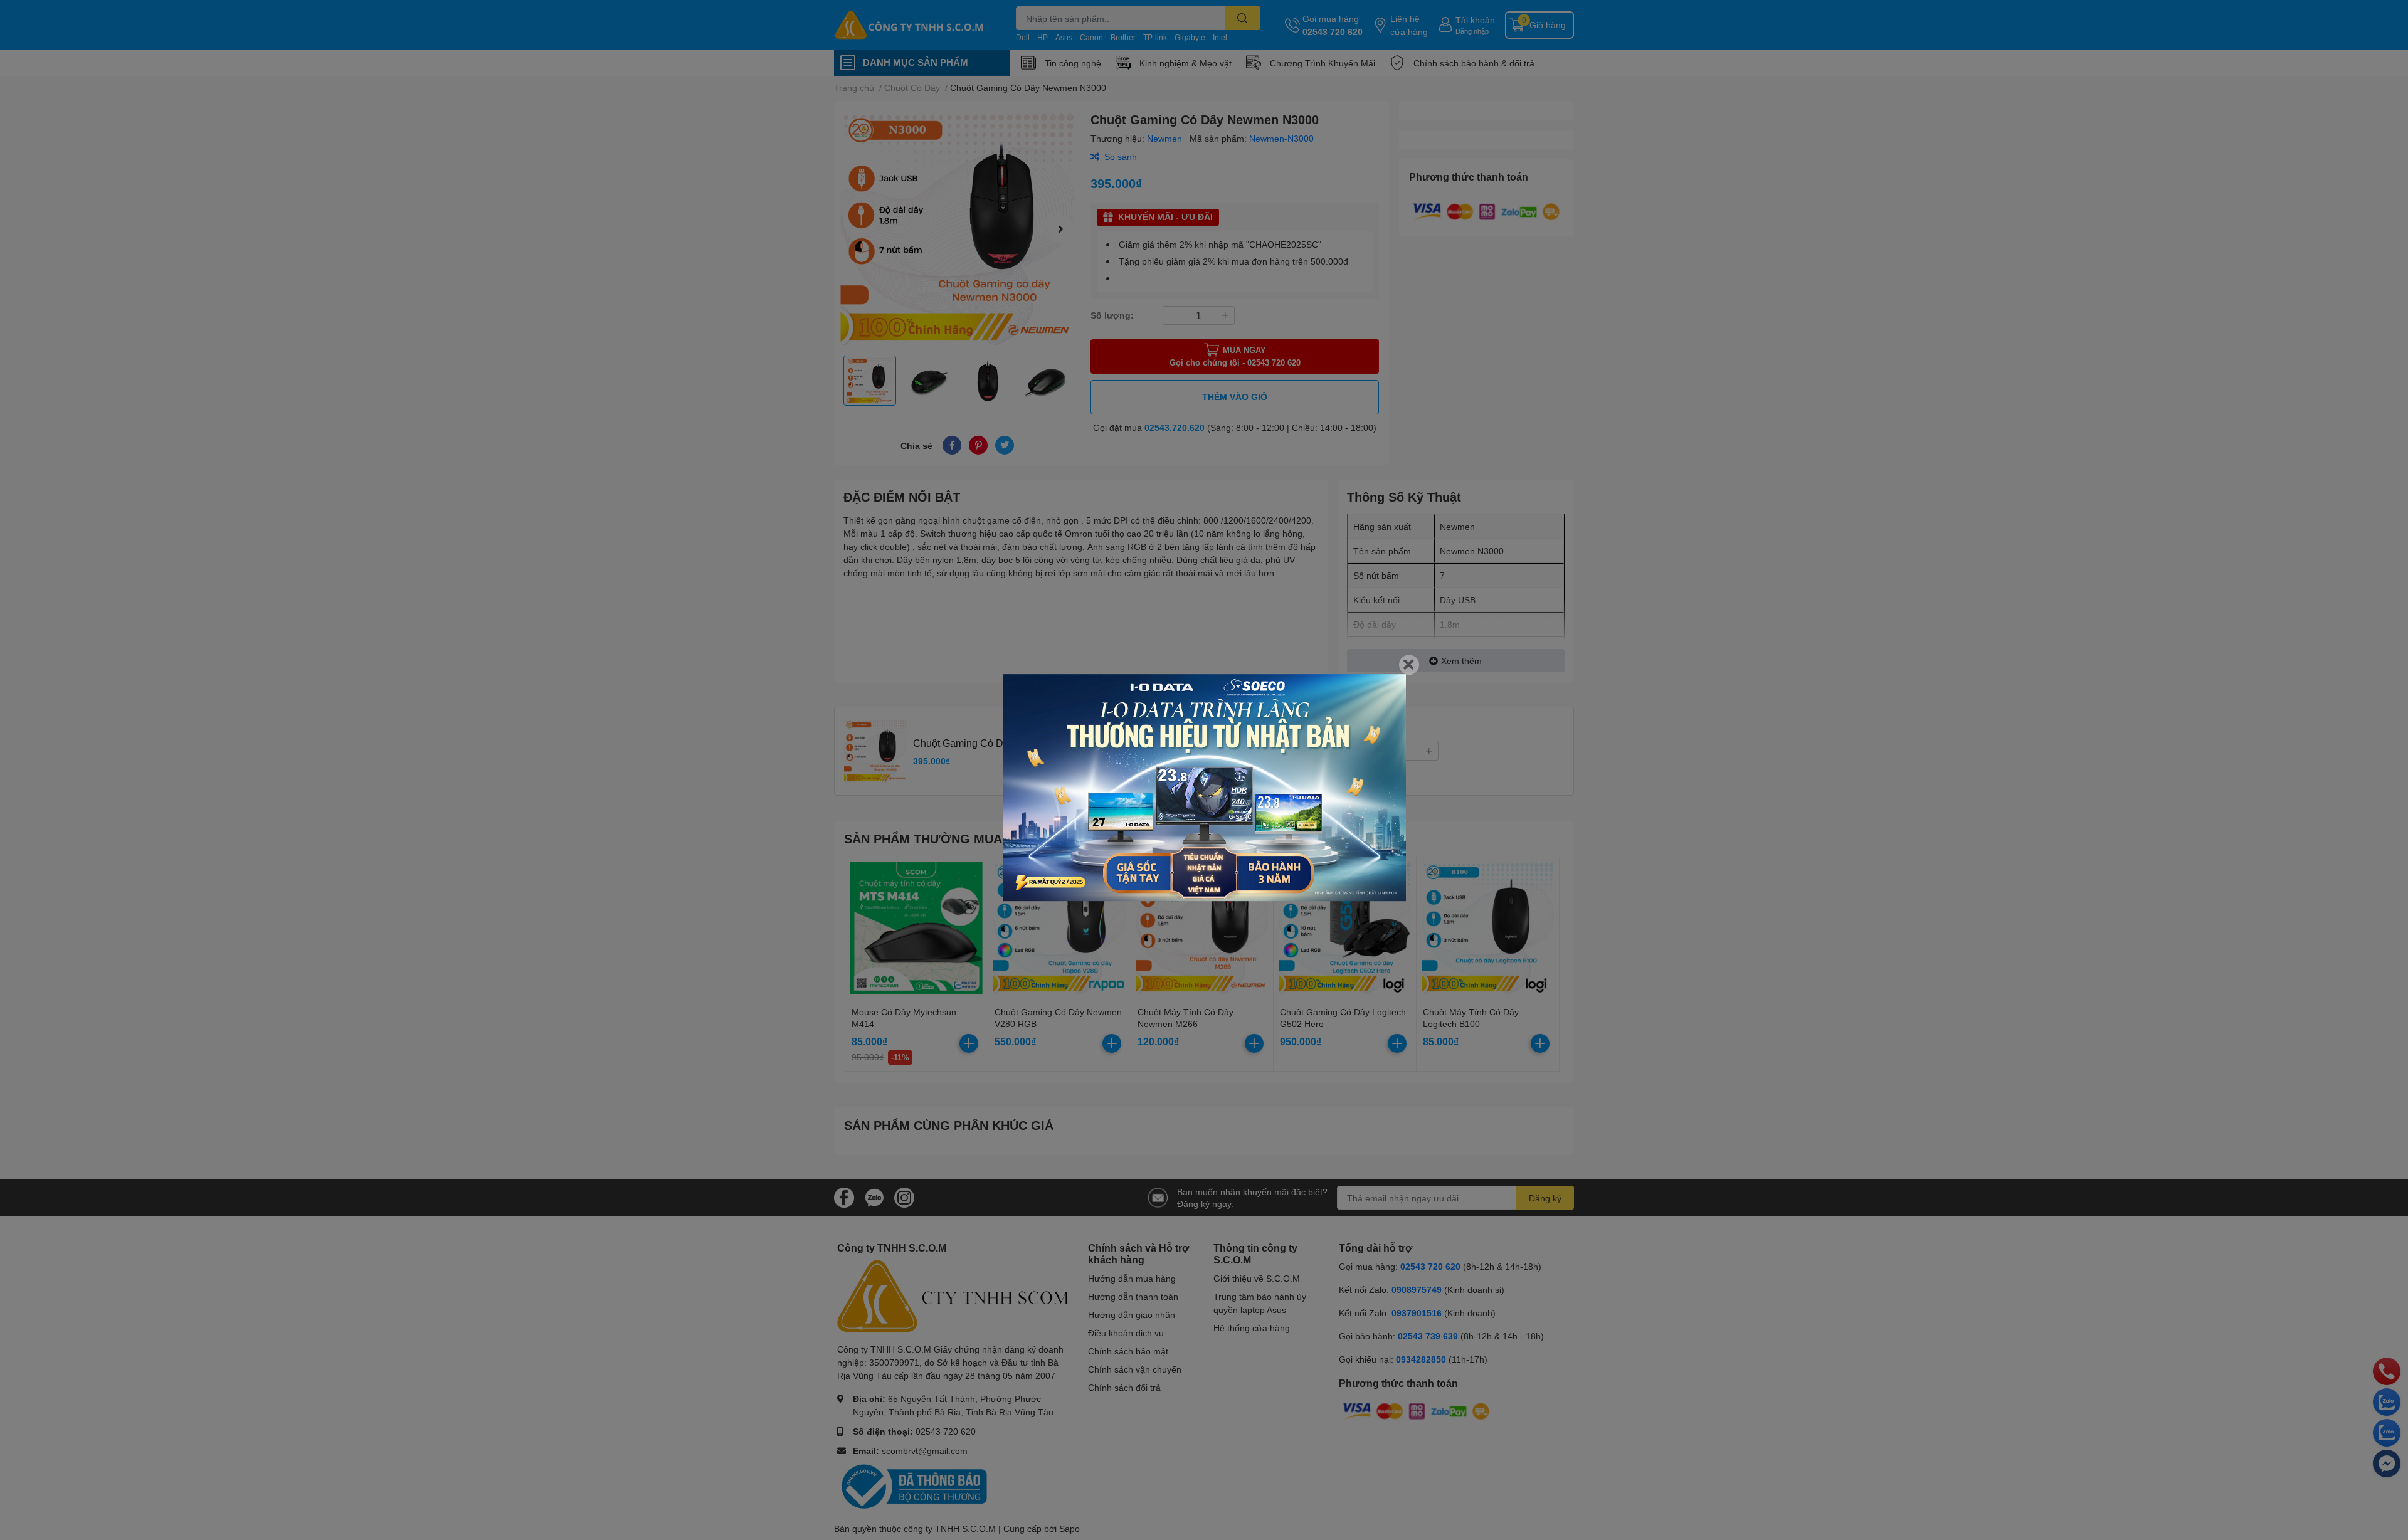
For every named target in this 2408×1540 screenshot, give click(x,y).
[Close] (1409, 665)
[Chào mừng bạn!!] (1204, 788)
